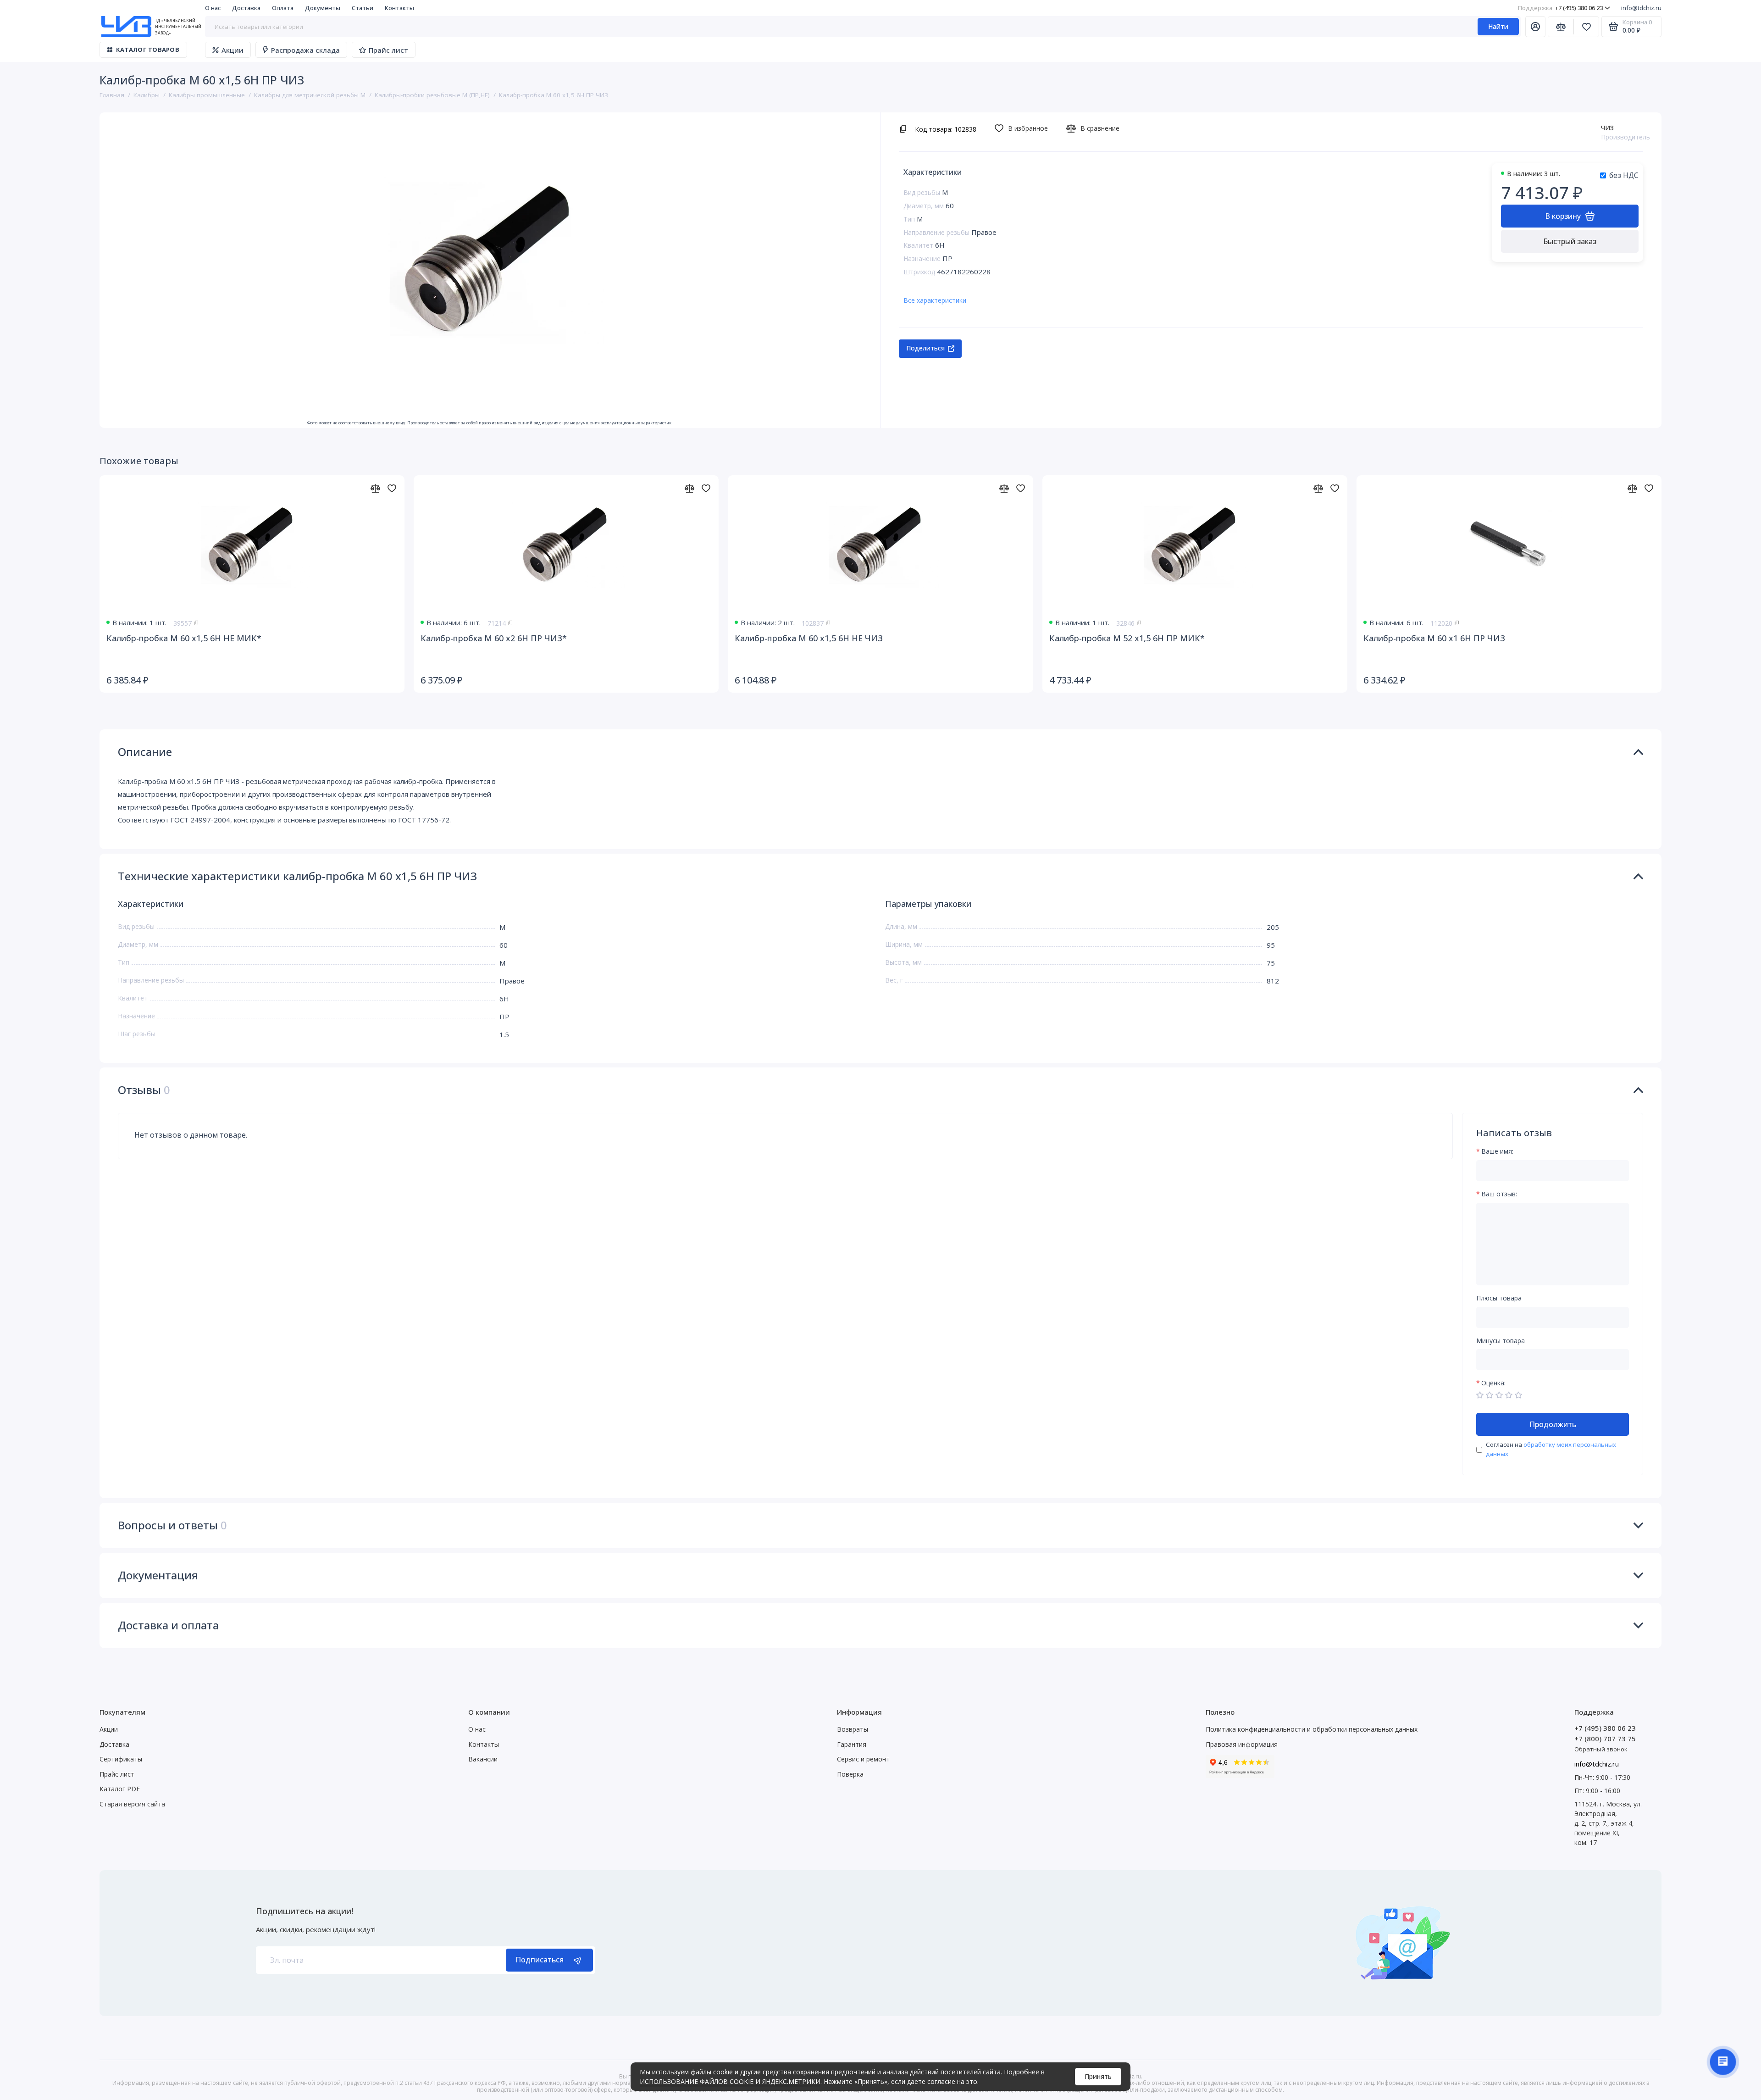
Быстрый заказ (1570, 241)
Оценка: (1493, 1383)
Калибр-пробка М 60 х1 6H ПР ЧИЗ (1434, 638)
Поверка (850, 1774)
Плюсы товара (1499, 1298)
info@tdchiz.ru (1641, 8)
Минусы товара (1501, 1341)
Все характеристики (935, 300)
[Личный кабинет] (1535, 27)
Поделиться (925, 348)
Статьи (363, 8)
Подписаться (540, 1960)
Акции (233, 50)
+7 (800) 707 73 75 (1605, 1739)
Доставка (246, 8)
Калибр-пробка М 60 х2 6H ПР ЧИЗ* (494, 638)
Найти (1498, 26)
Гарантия (852, 1744)
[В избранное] (392, 488)
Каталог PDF (120, 1789)
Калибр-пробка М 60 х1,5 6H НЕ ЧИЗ (809, 638)
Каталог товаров (148, 50)
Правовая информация (1242, 1744)
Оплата (283, 8)
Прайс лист (388, 50)
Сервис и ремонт (863, 1759)
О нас (213, 8)
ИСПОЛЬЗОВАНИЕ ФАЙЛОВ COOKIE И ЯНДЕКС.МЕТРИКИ (730, 2081)
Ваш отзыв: (1499, 1194)
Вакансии (483, 1759)
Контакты (399, 8)
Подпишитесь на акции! (305, 1911)
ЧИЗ (1607, 128)
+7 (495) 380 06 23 (1560, 8)
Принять (1098, 2076)
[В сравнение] (375, 488)
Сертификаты (121, 1759)
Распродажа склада (305, 50)
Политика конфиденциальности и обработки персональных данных (1312, 1729)
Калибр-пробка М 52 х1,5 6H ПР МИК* (1127, 638)
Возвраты (853, 1729)
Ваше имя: (1497, 1152)
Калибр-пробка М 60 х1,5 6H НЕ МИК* (184, 638)
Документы (323, 8)
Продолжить (1553, 1424)
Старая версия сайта (132, 1804)
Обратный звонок (1601, 1749)
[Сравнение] (1561, 27)
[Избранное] (1586, 27)
